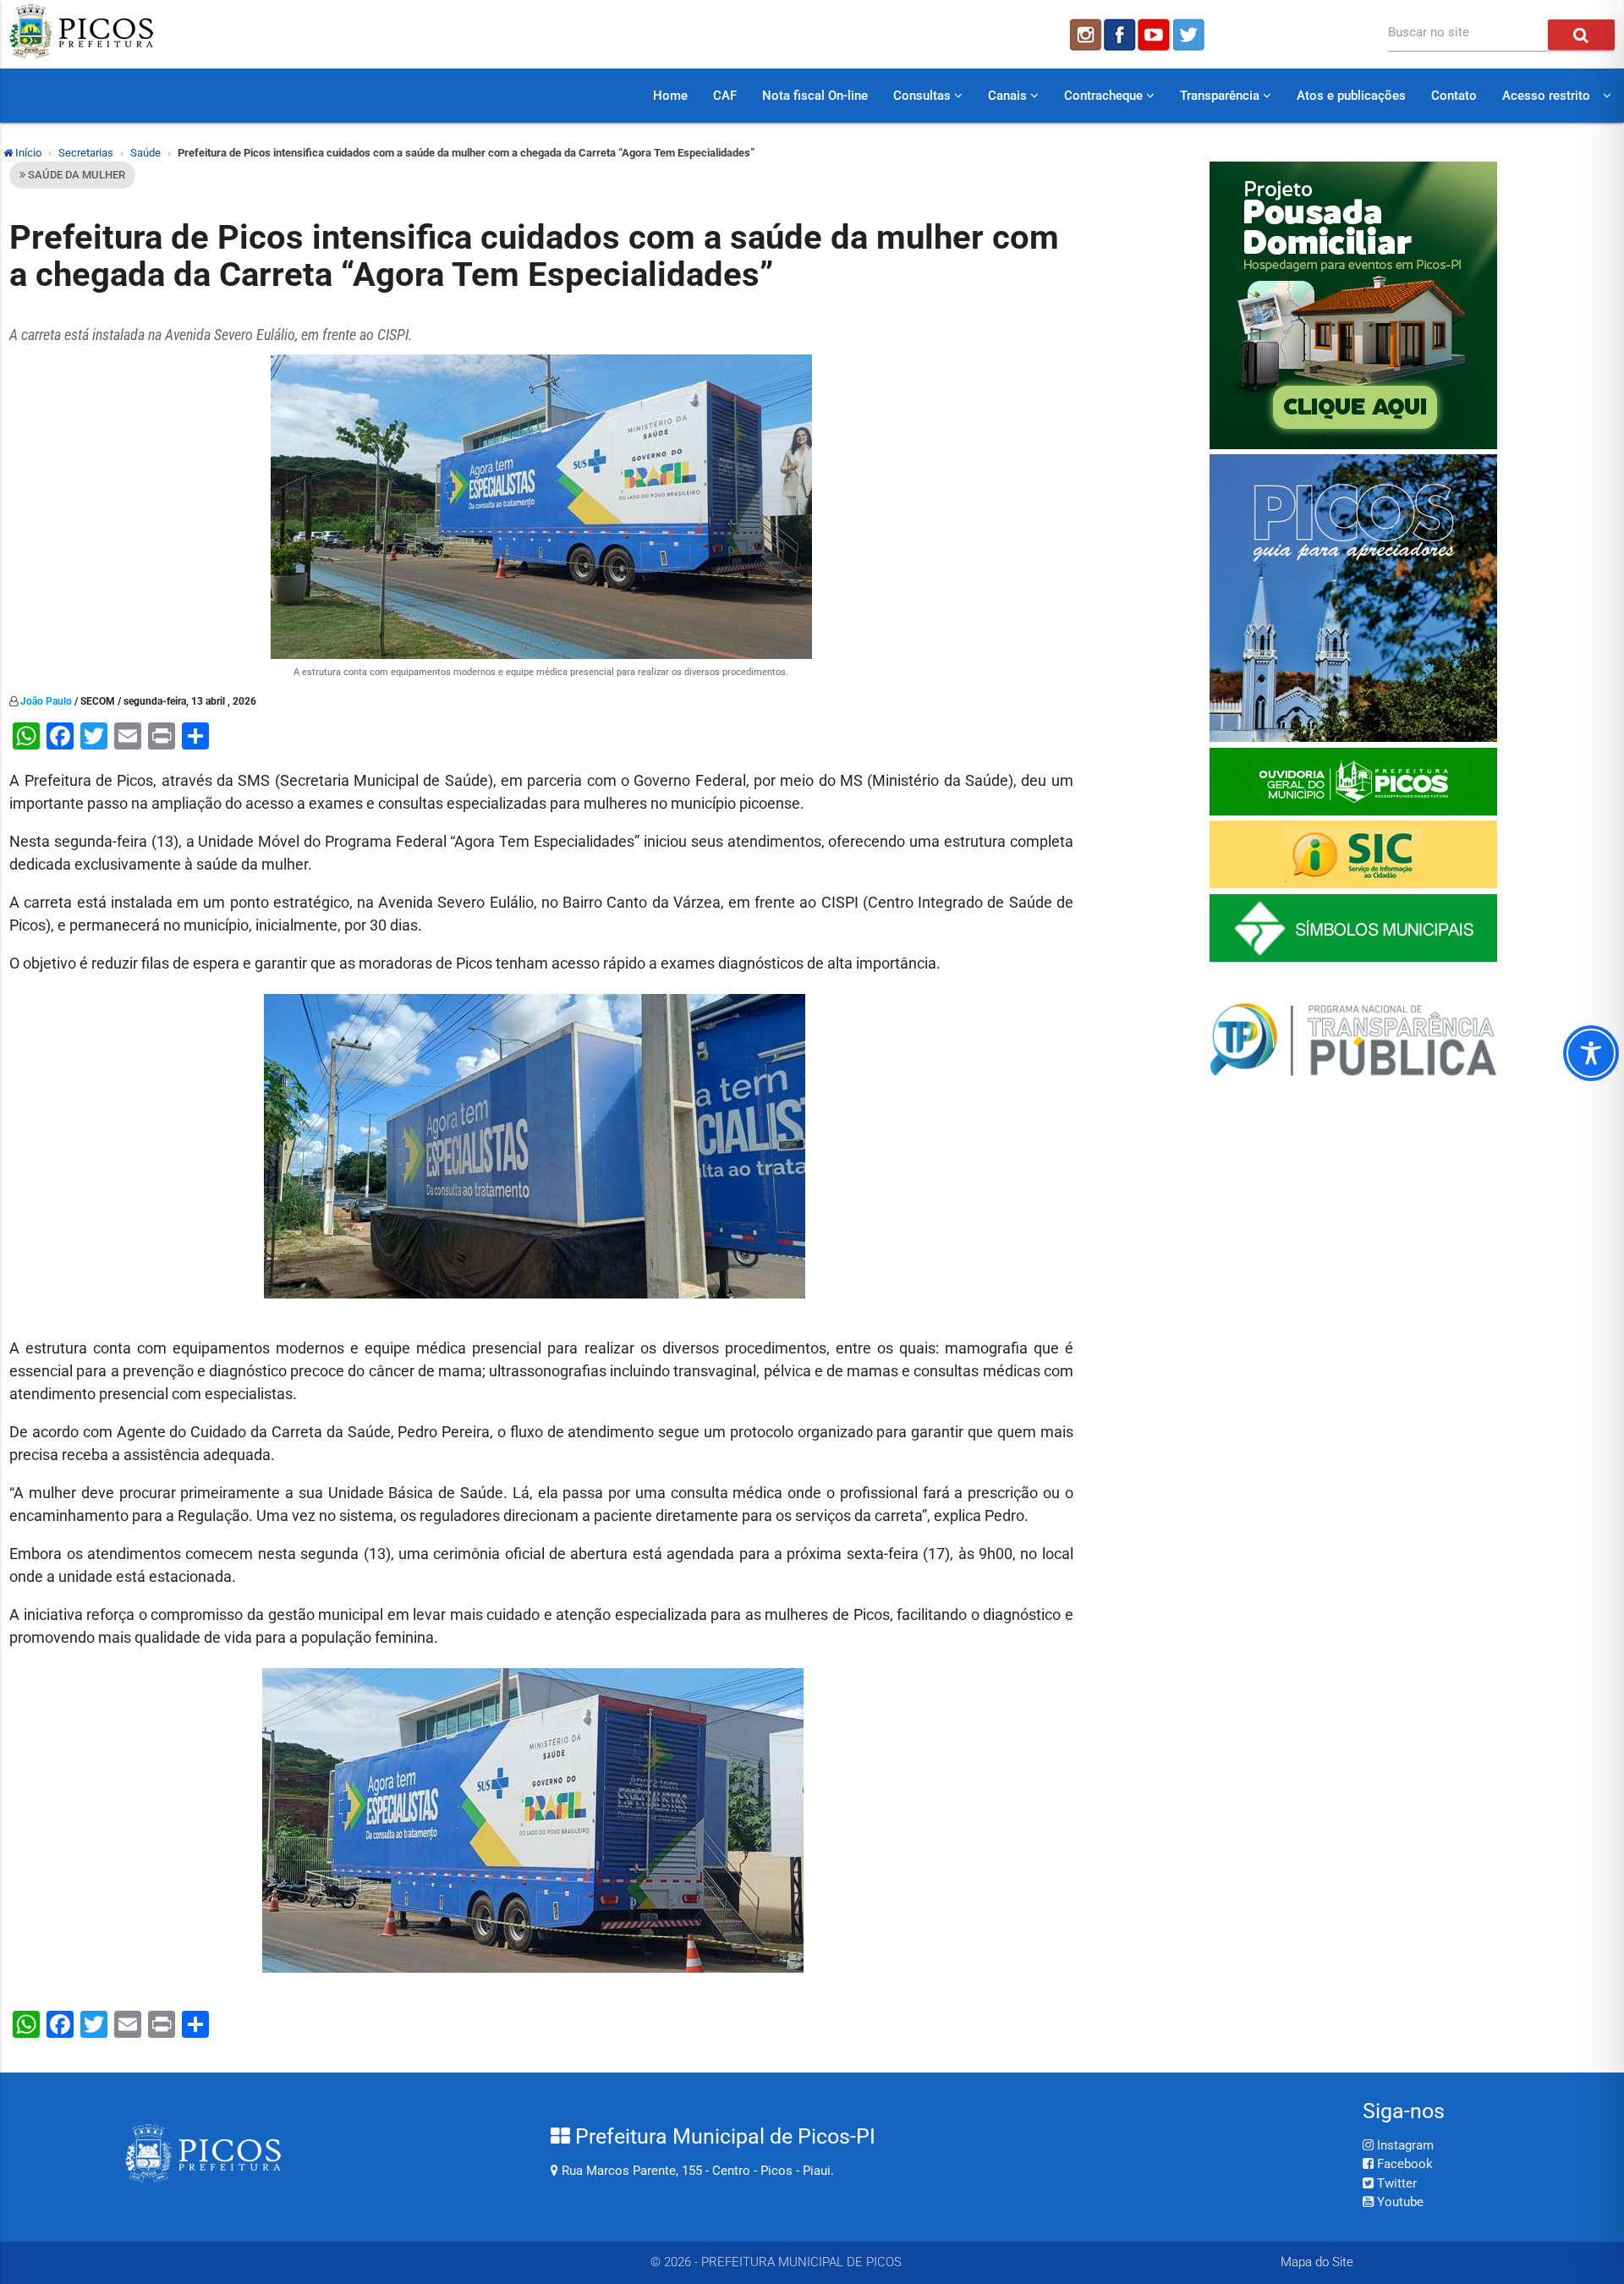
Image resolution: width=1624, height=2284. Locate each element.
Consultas (924, 96)
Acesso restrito (1546, 96)
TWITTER (1191, 35)
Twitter (1395, 2183)
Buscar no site (1429, 32)
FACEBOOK (1120, 35)
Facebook (1403, 2164)
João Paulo (46, 701)
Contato (1454, 96)
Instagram (1404, 2145)
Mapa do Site (1317, 2262)
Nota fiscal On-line (815, 96)
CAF (725, 96)
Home (670, 96)
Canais (1009, 96)
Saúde (145, 153)
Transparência (1221, 96)
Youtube (1399, 2202)
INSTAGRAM (1084, 35)
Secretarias (86, 153)
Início (27, 153)
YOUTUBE (1155, 35)
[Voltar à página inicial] (81, 54)
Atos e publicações (1351, 96)
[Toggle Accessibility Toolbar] (1591, 1053)
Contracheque (1105, 96)
